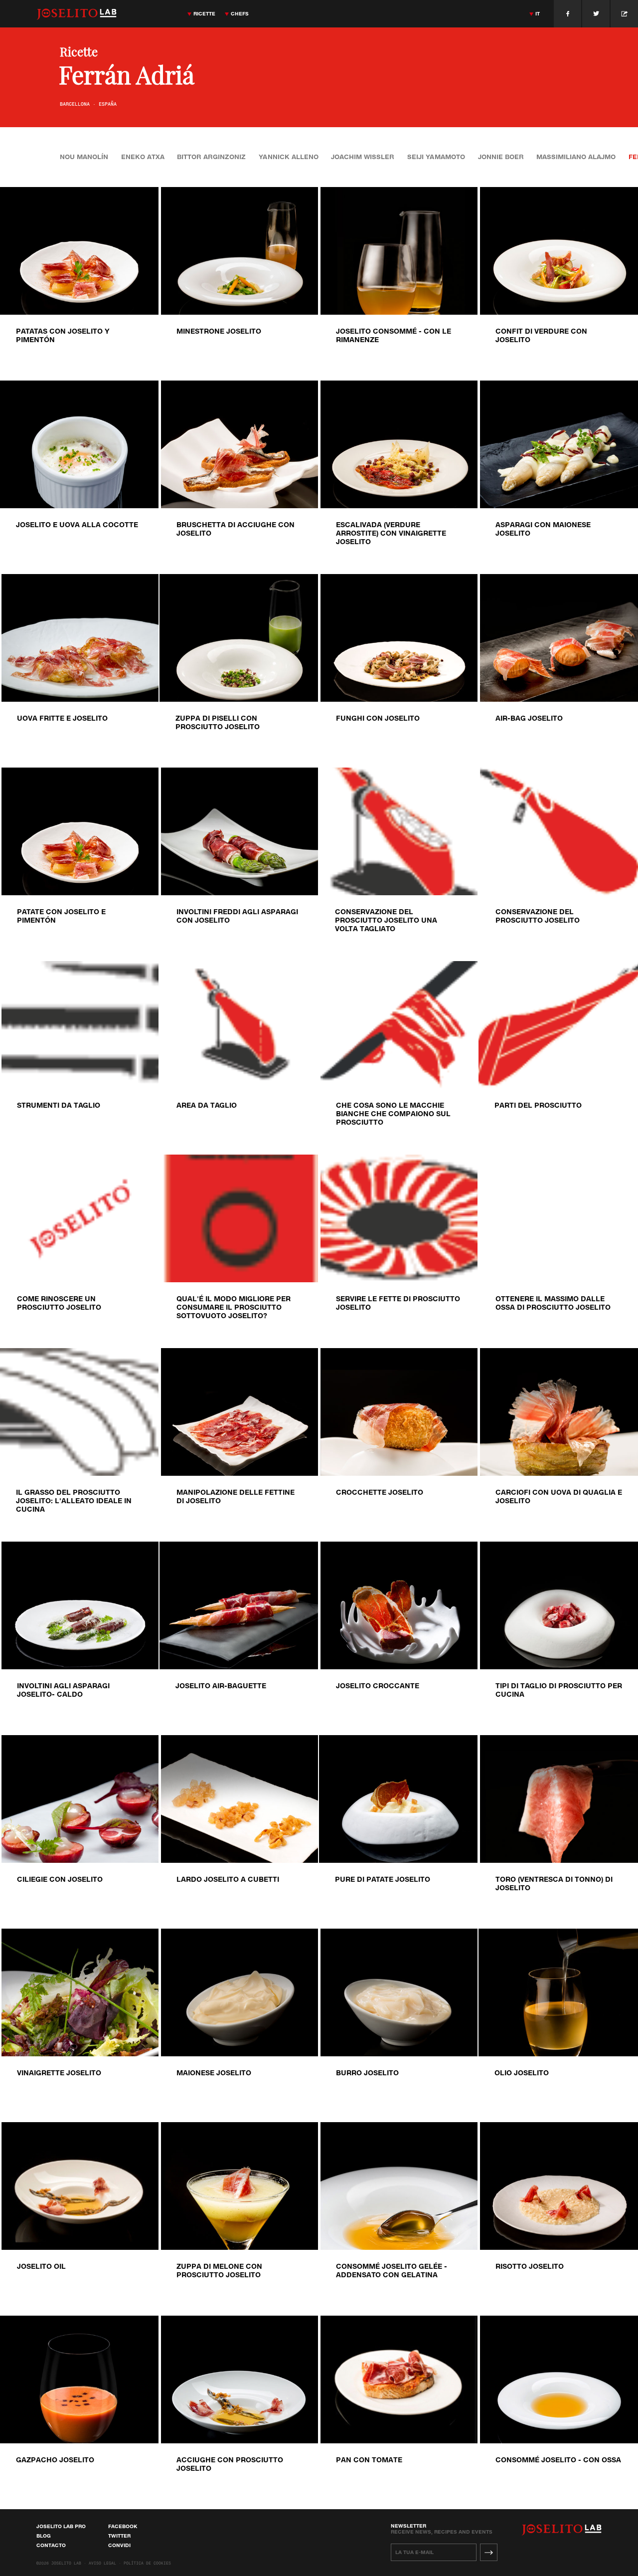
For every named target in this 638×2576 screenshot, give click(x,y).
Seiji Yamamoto (436, 157)
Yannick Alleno (289, 157)
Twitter (119, 2536)
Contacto (51, 2545)
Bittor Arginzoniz (211, 157)
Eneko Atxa (143, 157)
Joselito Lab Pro (61, 2526)
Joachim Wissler (363, 157)
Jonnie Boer (501, 157)
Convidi (119, 2545)
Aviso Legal (102, 2564)
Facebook (123, 2526)
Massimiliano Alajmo (576, 157)
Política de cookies (147, 2564)
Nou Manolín (84, 157)
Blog (44, 2536)
